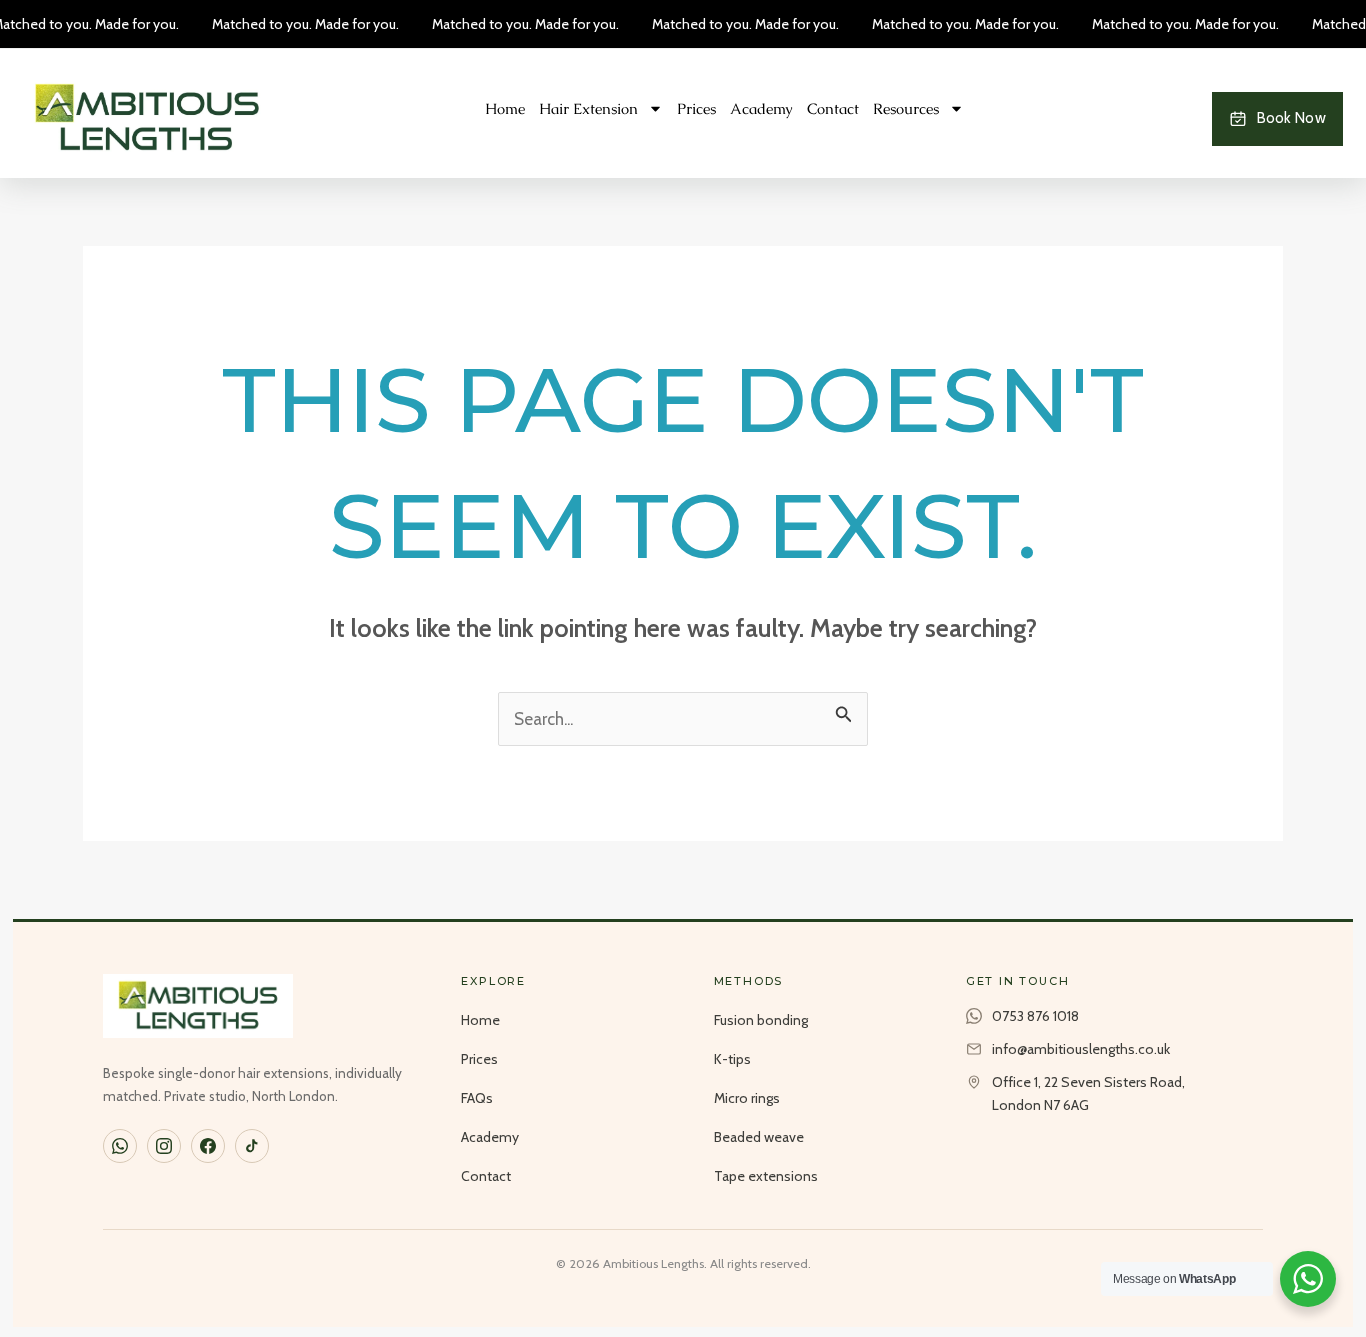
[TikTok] (252, 1146)
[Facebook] (208, 1146)
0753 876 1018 (1035, 1016)
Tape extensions (766, 1176)
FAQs (477, 1098)
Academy (761, 108)
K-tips (732, 1059)
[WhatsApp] (120, 1146)
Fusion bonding (761, 1020)
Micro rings (747, 1098)
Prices (696, 108)
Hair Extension (588, 108)
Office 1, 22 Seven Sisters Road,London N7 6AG (1088, 1093)
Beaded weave (759, 1137)
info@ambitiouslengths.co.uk (1081, 1049)
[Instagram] (164, 1146)
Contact (833, 108)
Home (505, 108)
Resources (906, 108)
